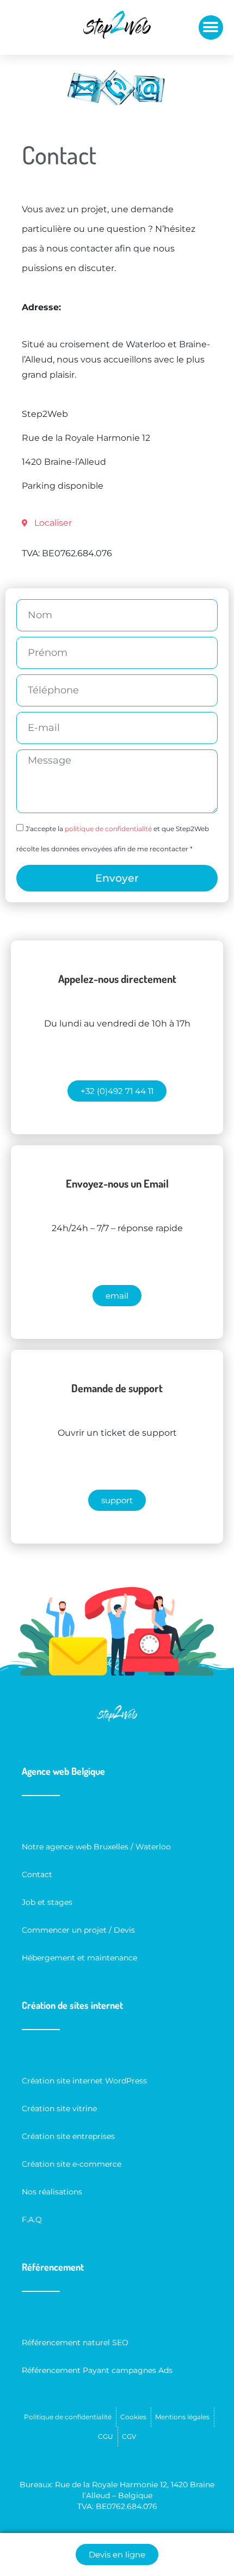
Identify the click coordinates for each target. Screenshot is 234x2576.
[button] (211, 27)
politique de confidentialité (108, 829)
